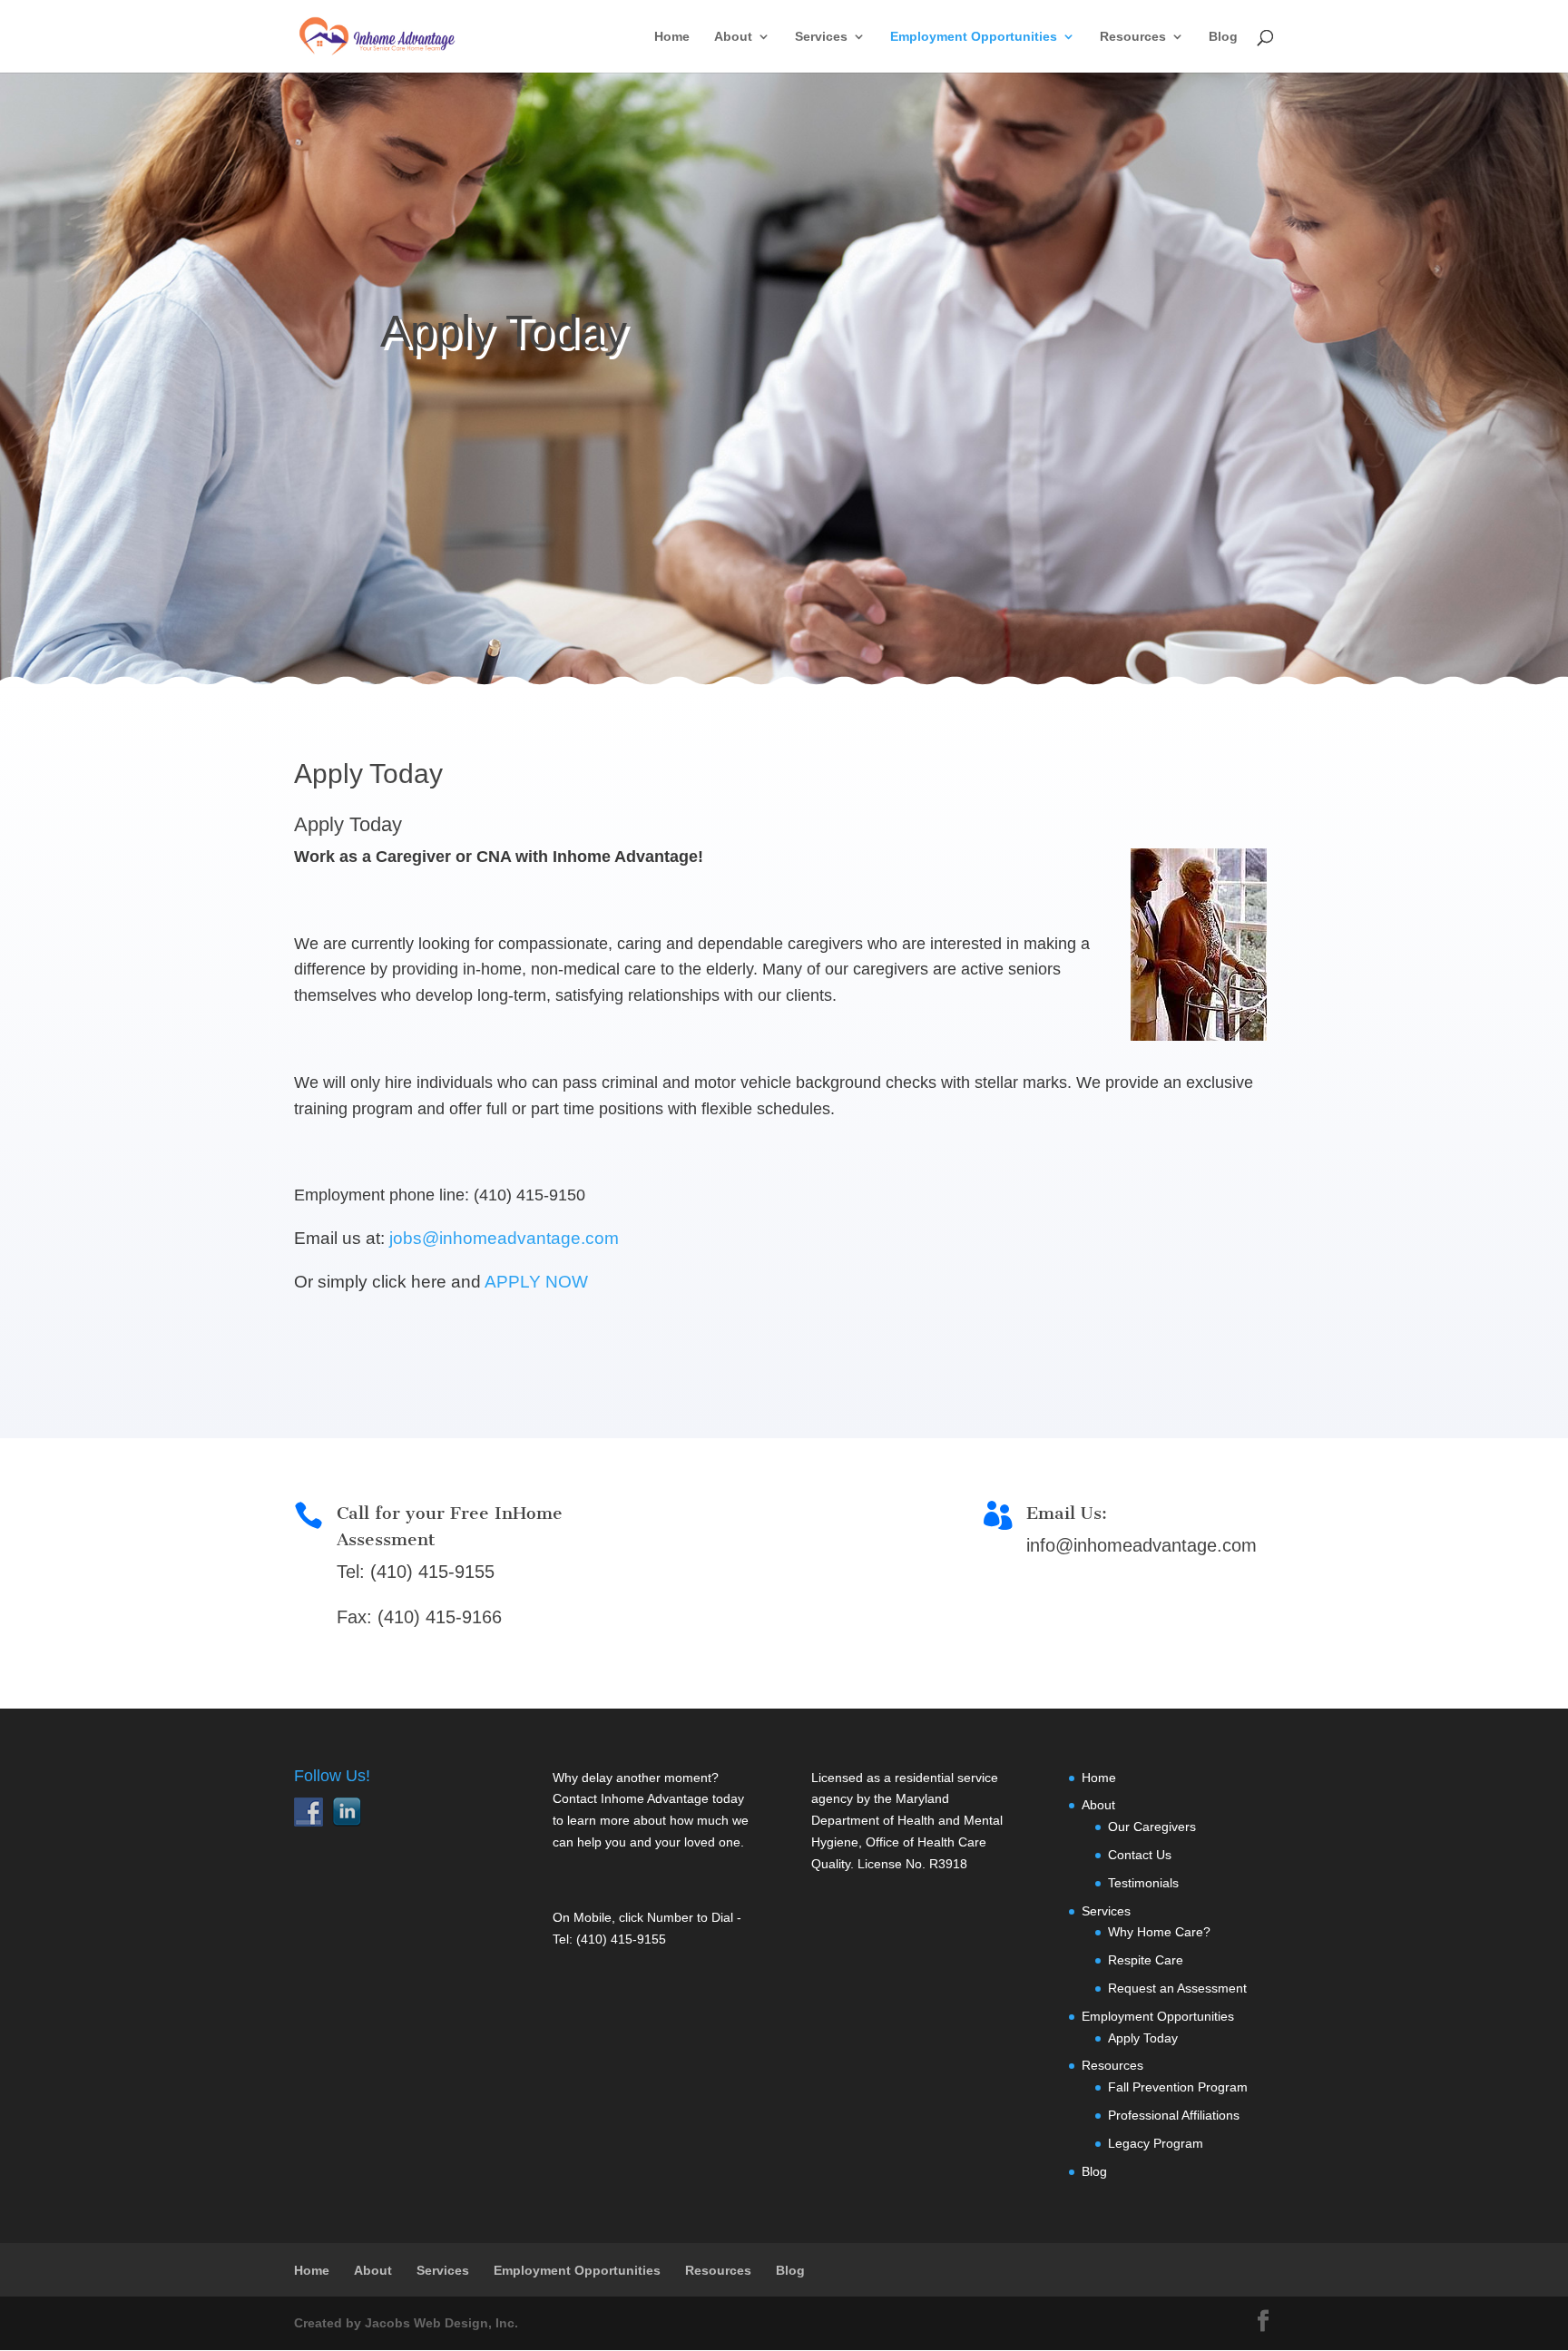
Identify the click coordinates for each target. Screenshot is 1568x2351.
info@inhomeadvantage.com (1142, 1545)
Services (821, 37)
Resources (1133, 37)
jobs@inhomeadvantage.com (504, 1238)
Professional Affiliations (1174, 2115)
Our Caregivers (1152, 1827)
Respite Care (1146, 1960)
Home (672, 37)
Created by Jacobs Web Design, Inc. (406, 2323)
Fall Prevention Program (1178, 2087)
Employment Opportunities (974, 37)
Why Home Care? (1159, 1932)
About (733, 37)
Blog (1223, 37)
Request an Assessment (1177, 1988)
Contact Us (1140, 1855)
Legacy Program (1156, 2143)
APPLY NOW (536, 1282)
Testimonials (1143, 1883)
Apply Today (348, 824)
